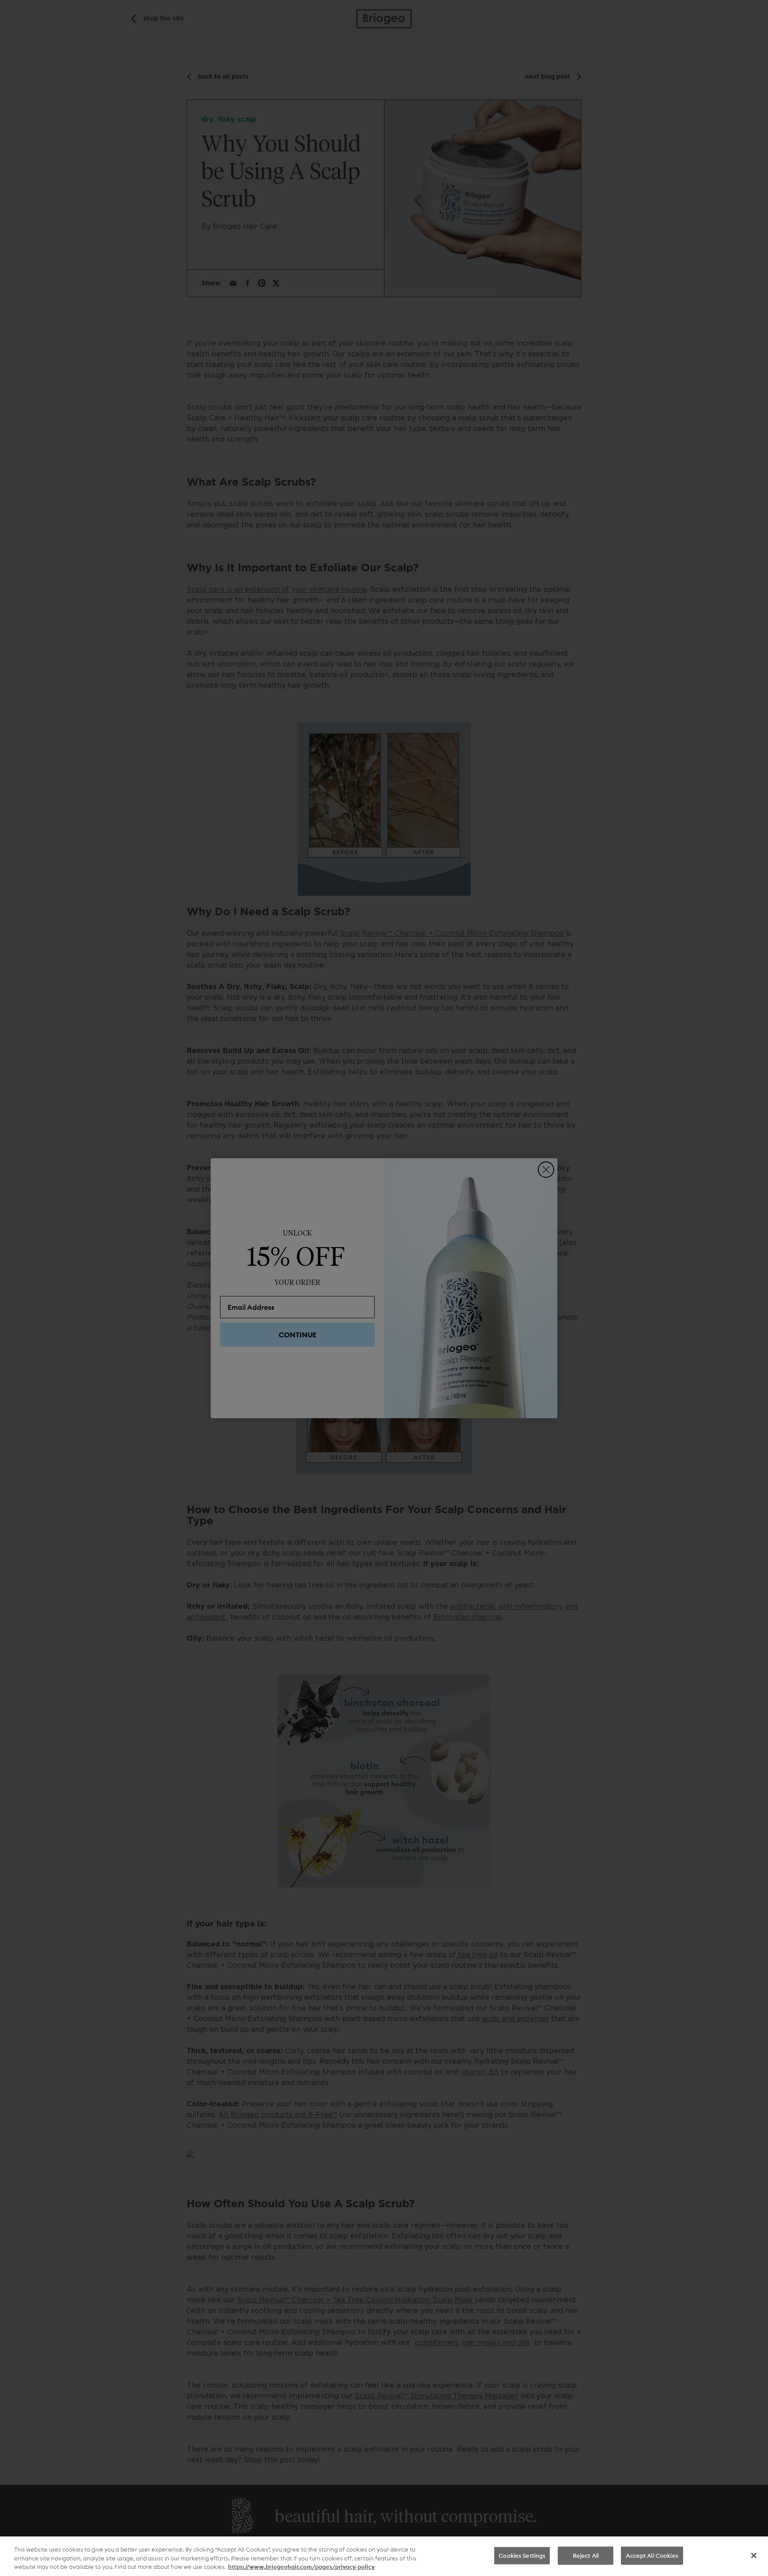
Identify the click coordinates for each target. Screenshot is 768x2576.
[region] (384, 2556)
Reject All (586, 2555)
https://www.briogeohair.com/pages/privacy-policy (301, 2567)
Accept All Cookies (652, 2555)
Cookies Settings (522, 2555)
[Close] (754, 2556)
